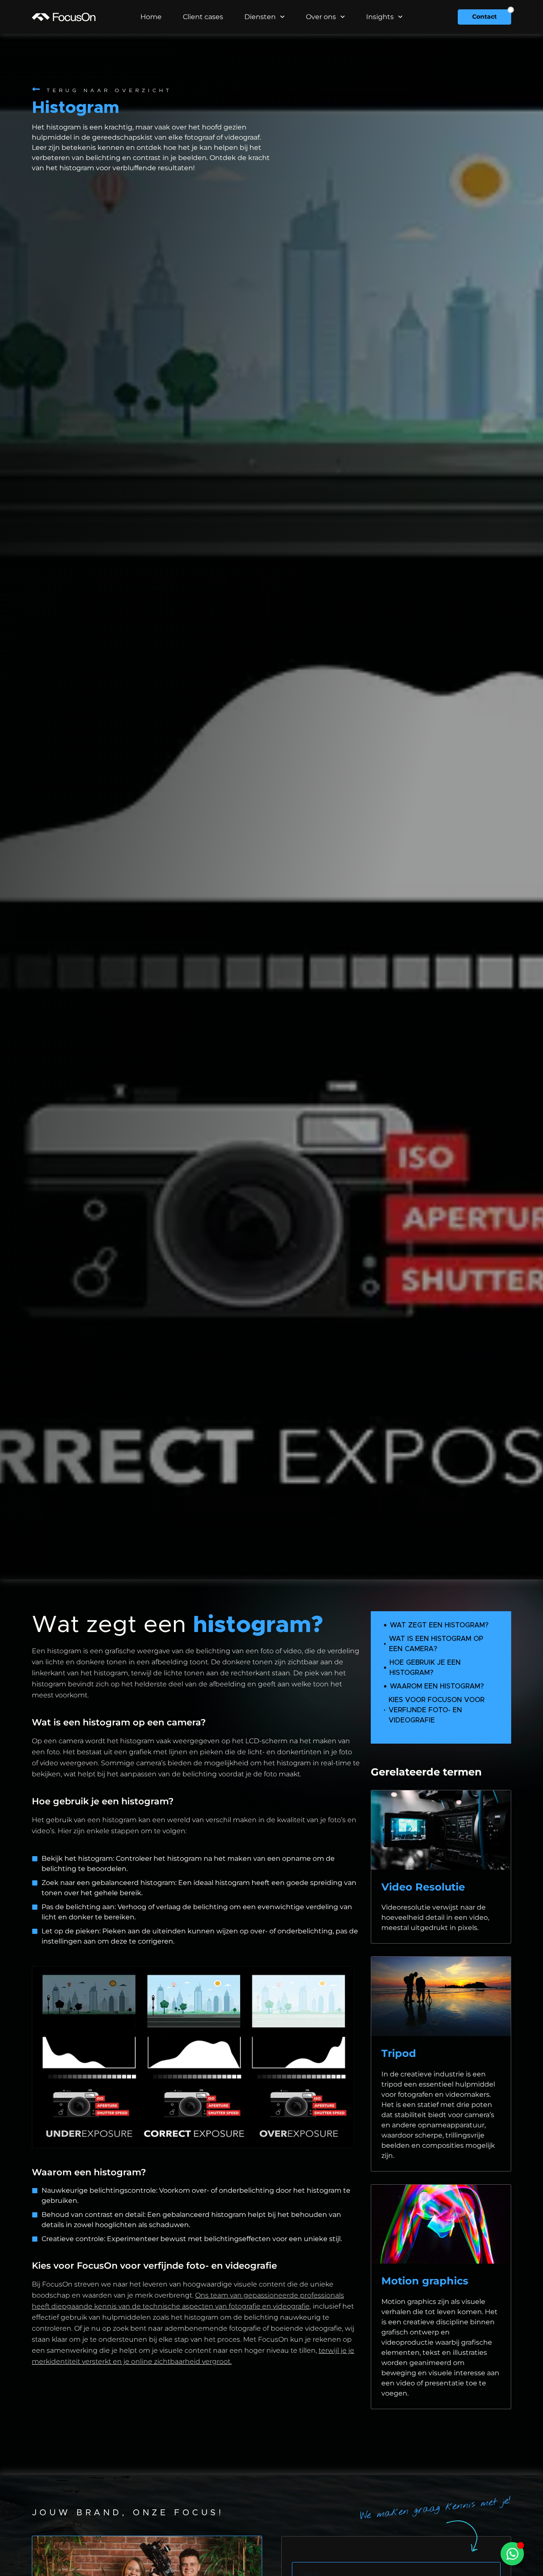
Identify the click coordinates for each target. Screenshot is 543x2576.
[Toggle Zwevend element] (512, 2554)
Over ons (321, 17)
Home (151, 17)
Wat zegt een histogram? (439, 1625)
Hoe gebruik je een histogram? (425, 1668)
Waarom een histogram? (437, 1686)
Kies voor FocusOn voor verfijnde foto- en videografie (437, 1710)
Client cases (203, 17)
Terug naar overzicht (109, 90)
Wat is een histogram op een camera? (436, 1644)
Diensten (260, 17)
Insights (380, 17)
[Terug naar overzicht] (36, 89)
